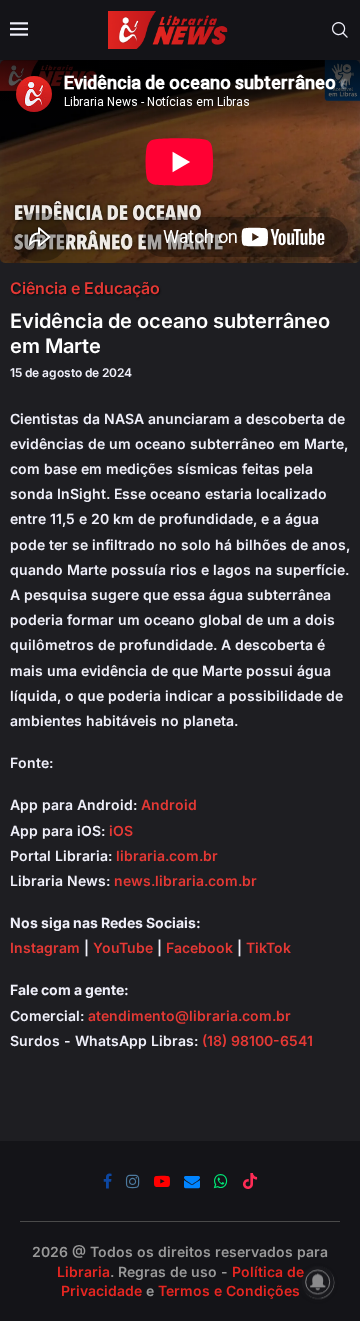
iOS (121, 830)
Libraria (83, 1271)
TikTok (268, 947)
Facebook (199, 947)
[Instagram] (133, 1181)
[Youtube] (162, 1181)
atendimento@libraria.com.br (189, 1015)
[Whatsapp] (221, 1181)
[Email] (192, 1181)
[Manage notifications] (318, 1282)
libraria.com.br (167, 855)
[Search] (340, 30)
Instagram (45, 947)
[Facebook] (107, 1181)
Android (169, 804)
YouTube (123, 947)
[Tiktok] (250, 1181)
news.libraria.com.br (185, 880)
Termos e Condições (229, 1290)
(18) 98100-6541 (257, 1040)
